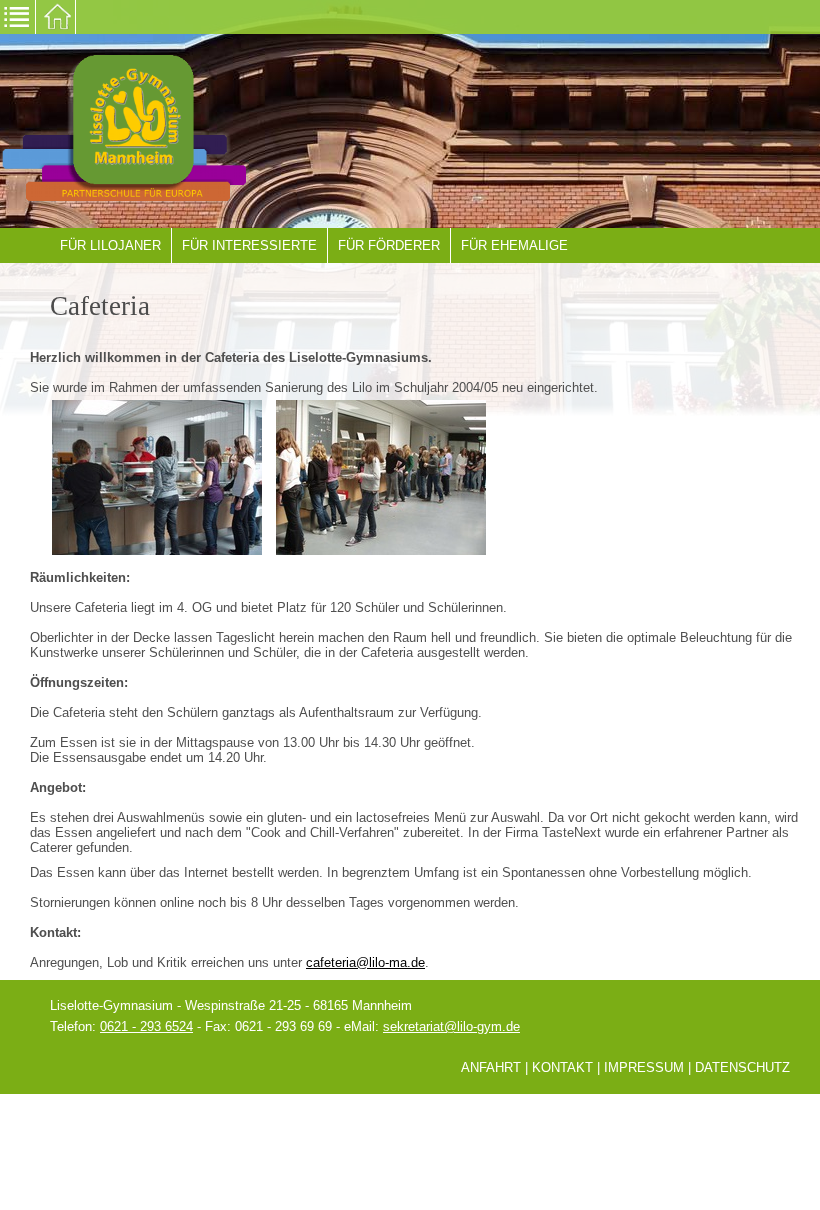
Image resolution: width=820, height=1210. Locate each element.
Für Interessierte (249, 245)
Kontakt (562, 1067)
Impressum (644, 1067)
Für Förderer (389, 245)
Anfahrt (491, 1067)
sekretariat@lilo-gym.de (451, 1026)
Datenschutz (742, 1067)
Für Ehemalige (514, 245)
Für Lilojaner (110, 245)
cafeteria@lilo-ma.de (365, 962)
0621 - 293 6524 (146, 1026)
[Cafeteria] (157, 476)
